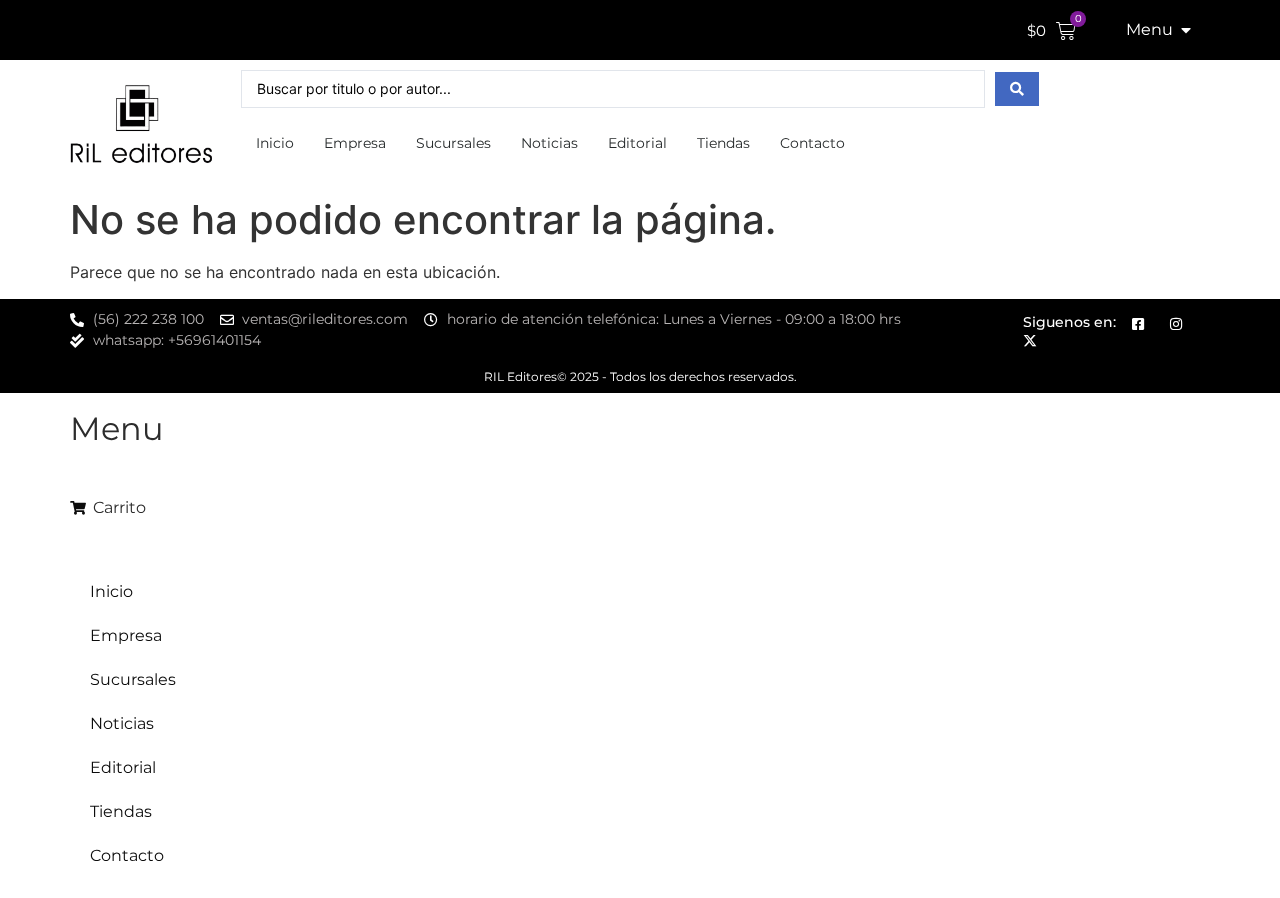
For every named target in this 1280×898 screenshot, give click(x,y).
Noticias (549, 143)
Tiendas (723, 143)
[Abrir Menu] (1186, 30)
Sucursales (453, 143)
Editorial (637, 143)
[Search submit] (1017, 89)
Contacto (812, 143)
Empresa (355, 143)
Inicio (275, 143)
